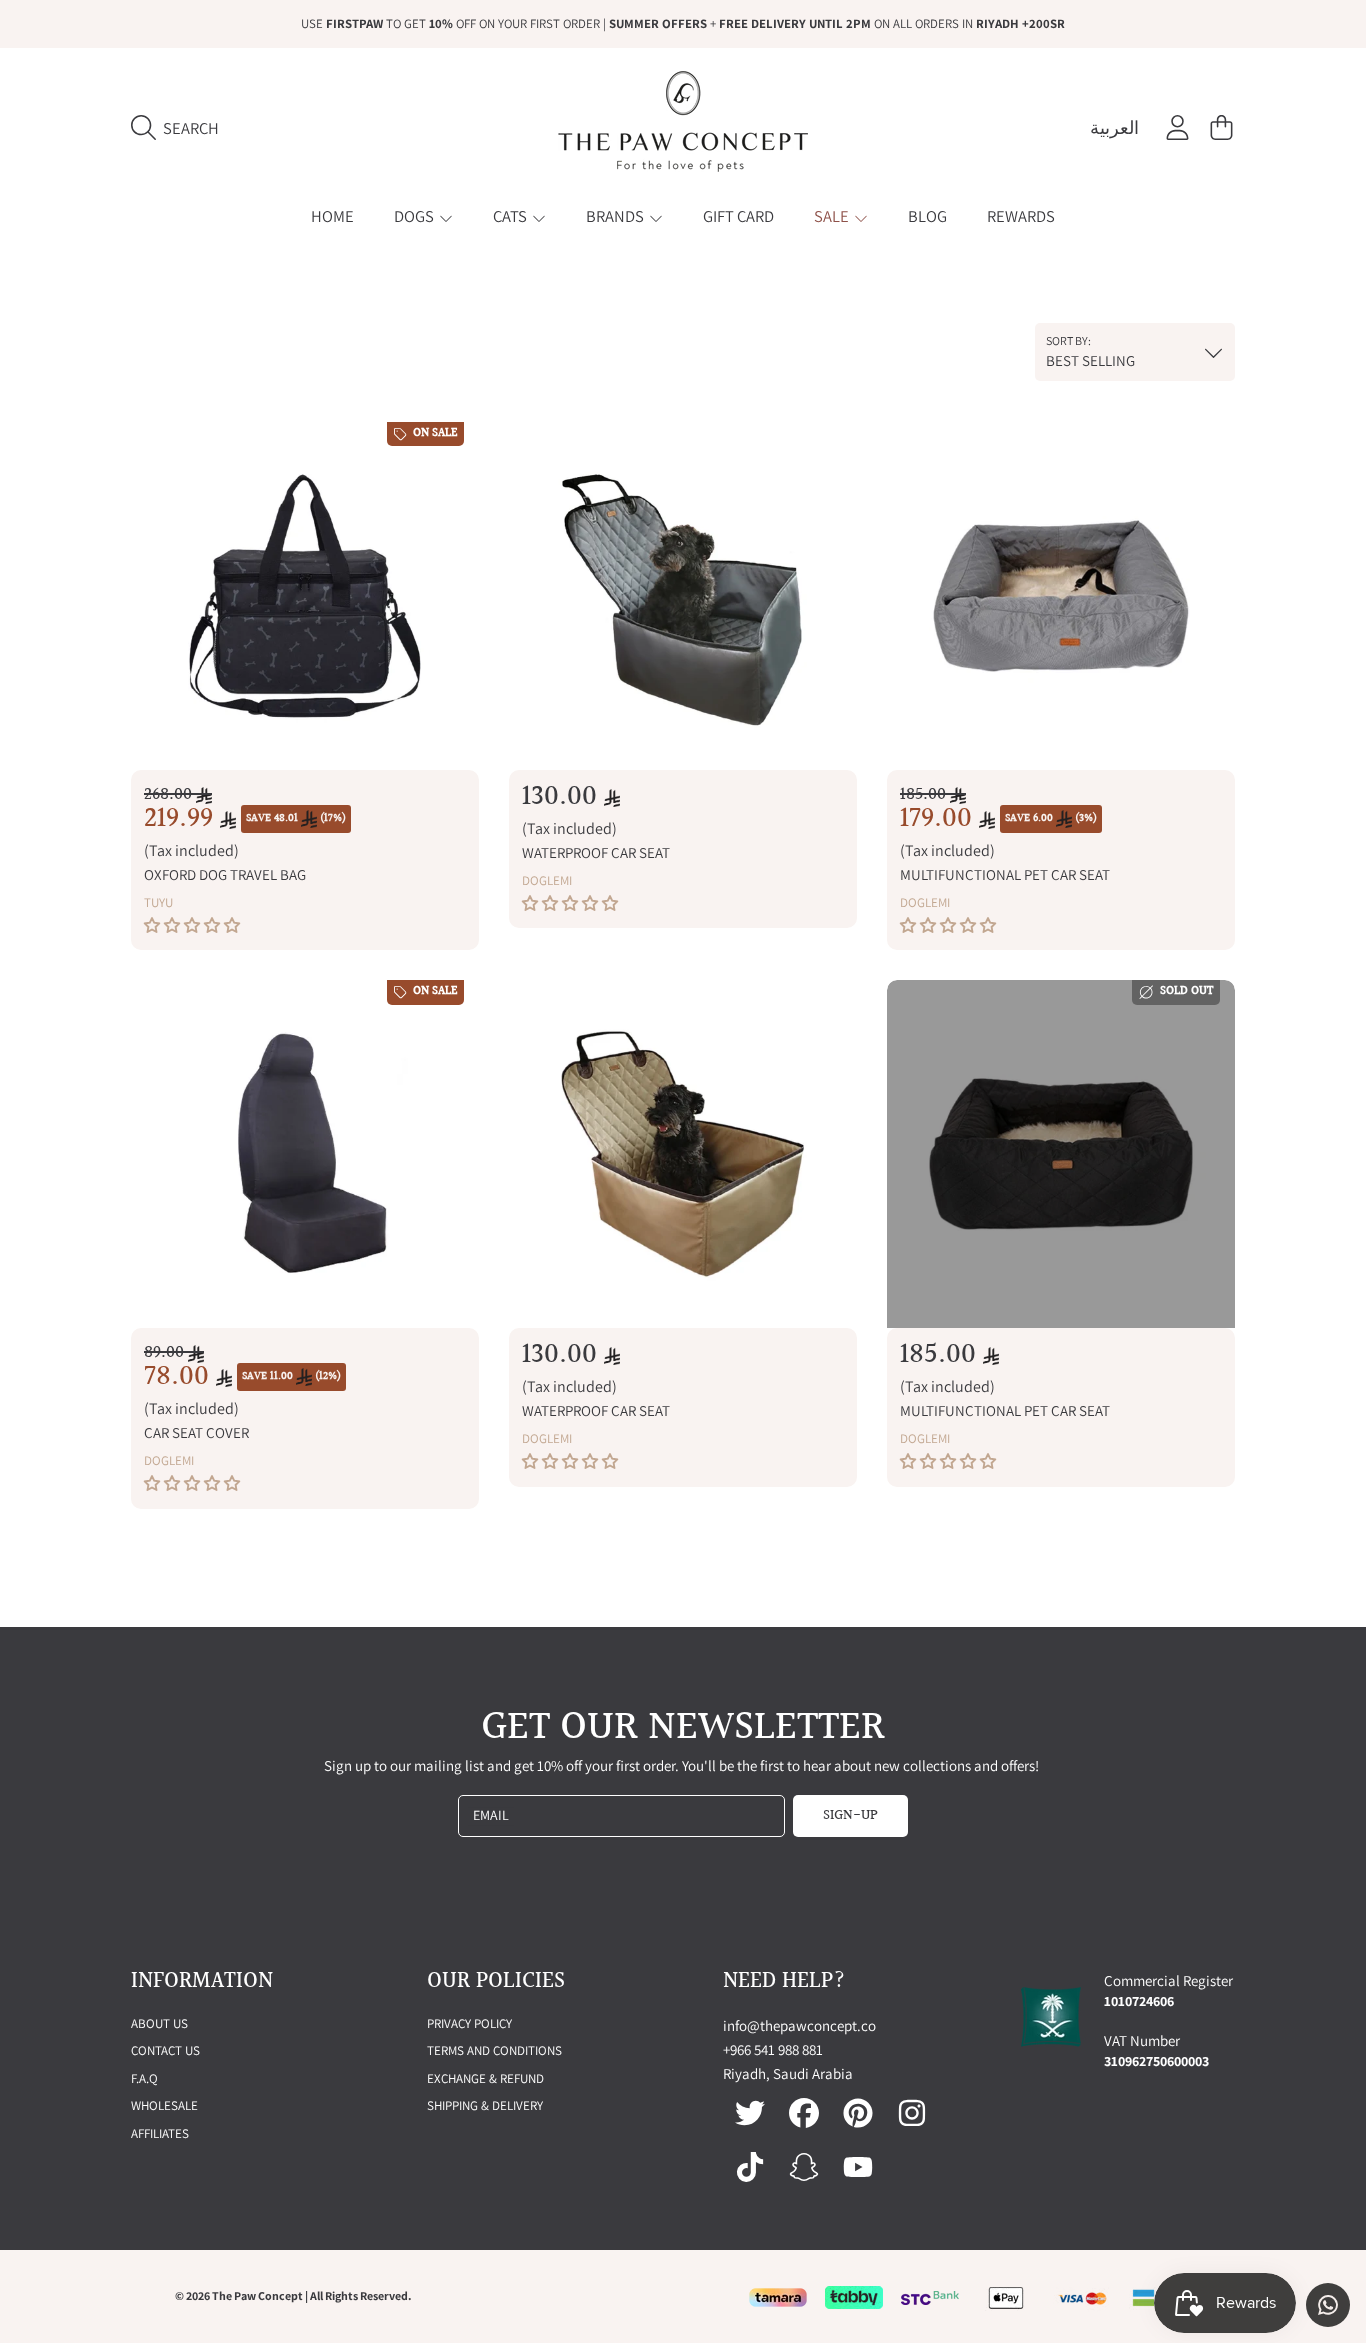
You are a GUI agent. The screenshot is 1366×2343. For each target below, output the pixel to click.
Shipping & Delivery (485, 2105)
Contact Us (165, 2050)
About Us (159, 2023)
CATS (511, 216)
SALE (833, 216)
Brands (616, 216)
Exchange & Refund (485, 2078)
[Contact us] (1328, 2305)
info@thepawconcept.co (799, 2025)
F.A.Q (144, 2078)
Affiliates (160, 2133)
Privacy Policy (469, 2023)
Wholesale (164, 2105)
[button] (180, 128)
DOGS (415, 216)
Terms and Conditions (494, 2050)
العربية (1114, 127)
